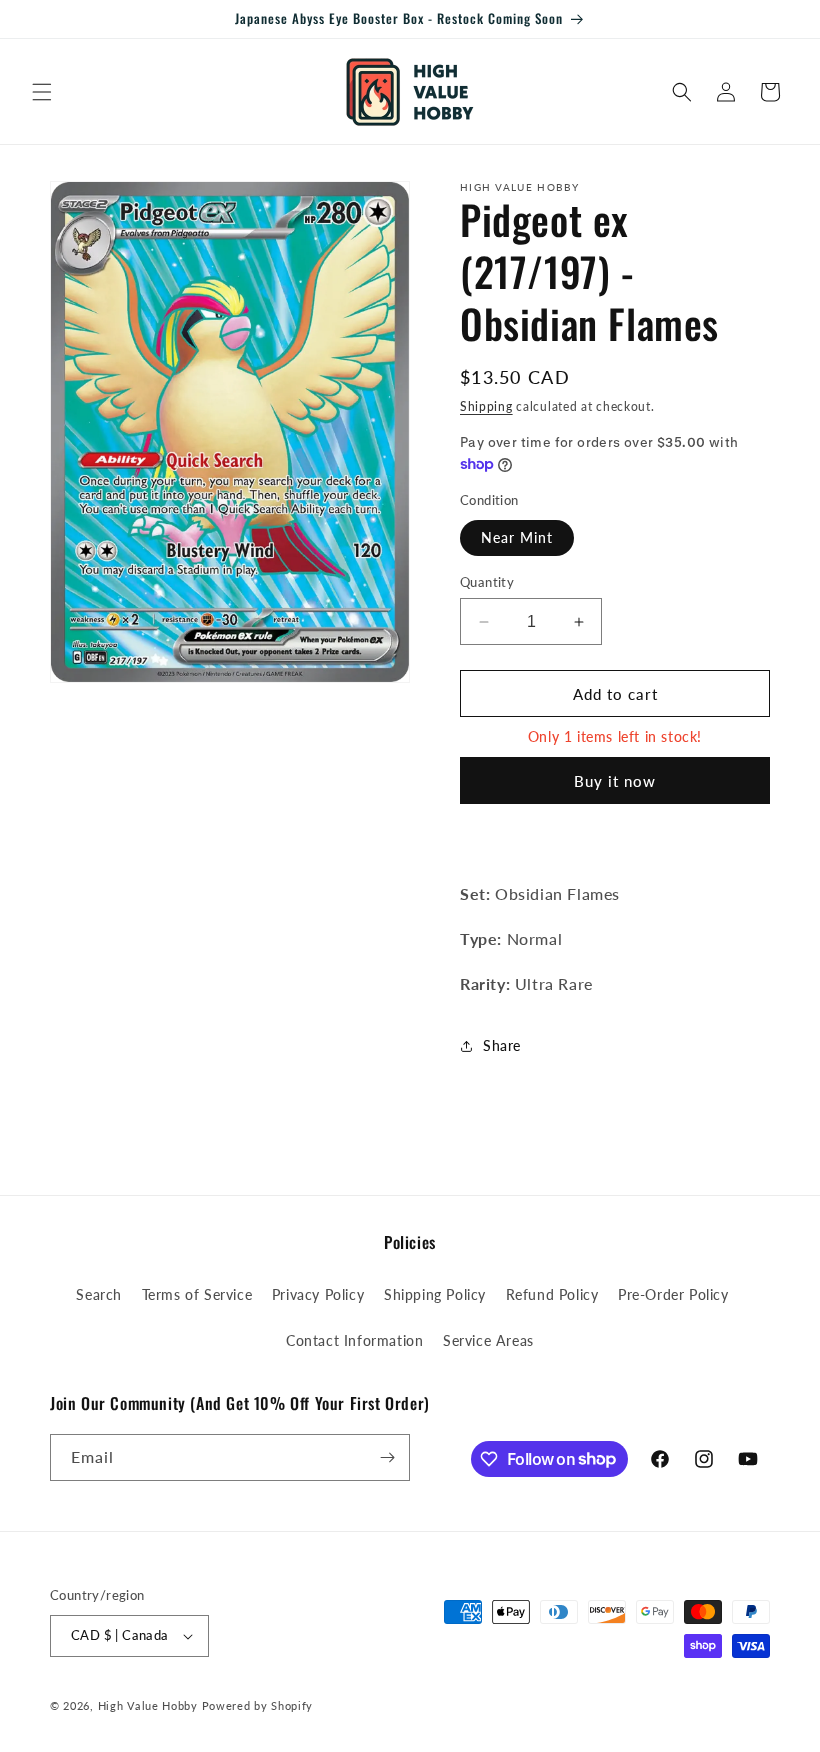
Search (99, 1294)
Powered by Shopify (258, 1705)
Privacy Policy (318, 1294)
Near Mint (517, 537)
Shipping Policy (435, 1294)
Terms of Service (197, 1294)
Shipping (486, 406)
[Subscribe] (387, 1457)
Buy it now (615, 781)
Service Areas (488, 1340)
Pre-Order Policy (673, 1294)
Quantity (487, 582)
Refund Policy (552, 1294)
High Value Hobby (148, 1705)
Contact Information (354, 1340)
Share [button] (502, 1045)
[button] (42, 92)
